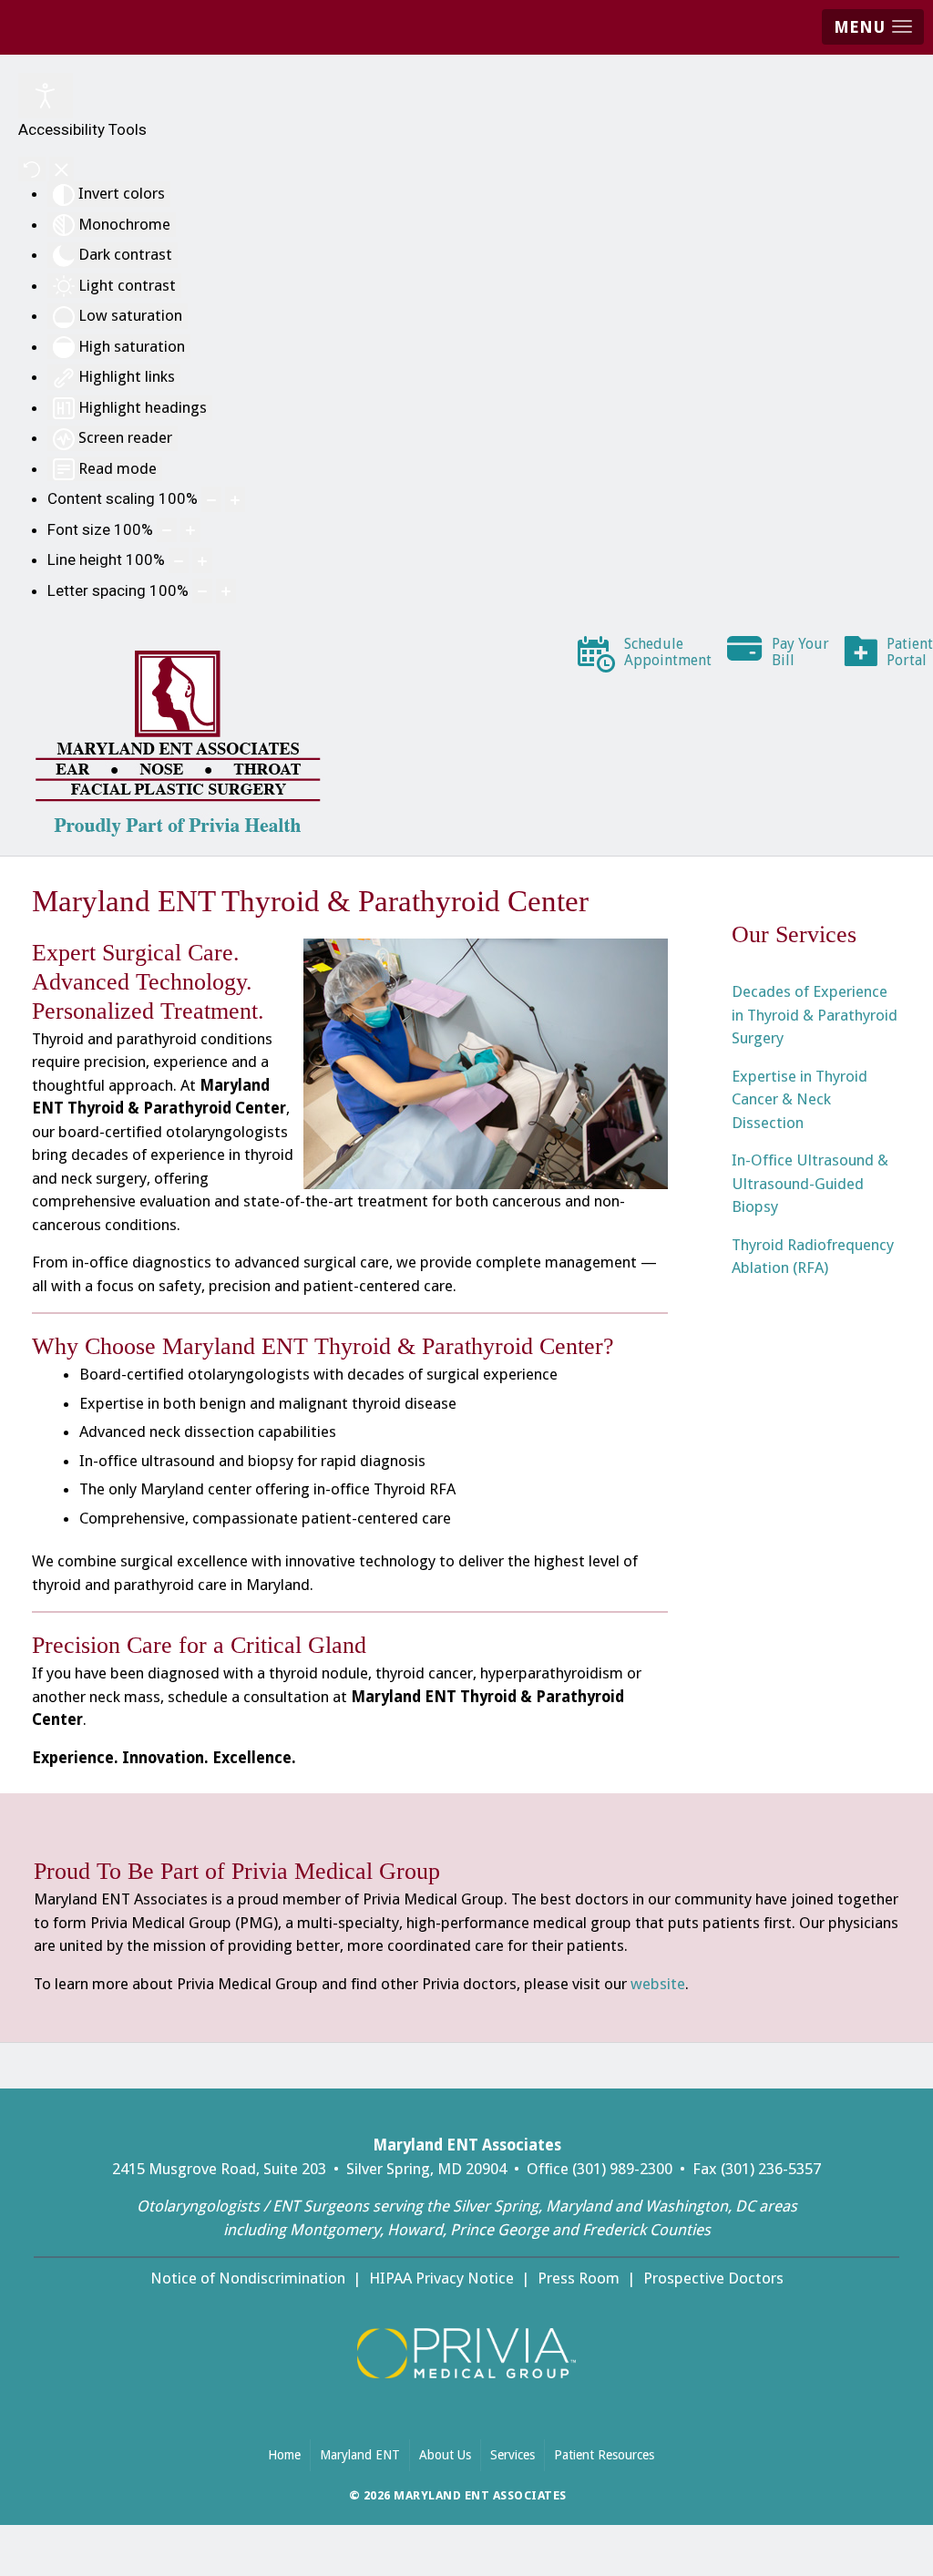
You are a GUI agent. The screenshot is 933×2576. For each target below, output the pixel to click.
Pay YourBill (800, 652)
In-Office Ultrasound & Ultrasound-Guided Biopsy (810, 1183)
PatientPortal (910, 652)
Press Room (579, 2278)
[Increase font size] (190, 530)
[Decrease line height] (179, 560)
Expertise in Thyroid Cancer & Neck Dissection (800, 1099)
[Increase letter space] (226, 591)
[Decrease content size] (211, 499)
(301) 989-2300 (622, 2169)
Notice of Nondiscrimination (248, 2278)
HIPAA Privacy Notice (441, 2278)
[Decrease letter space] (202, 591)
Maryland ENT (360, 2455)
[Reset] (32, 169)
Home (284, 2455)
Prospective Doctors (713, 2278)
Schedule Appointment (668, 652)
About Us (445, 2455)
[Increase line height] (202, 560)
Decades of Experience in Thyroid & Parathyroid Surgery (815, 1015)
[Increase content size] (235, 499)
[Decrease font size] (167, 530)
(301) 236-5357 (771, 2169)
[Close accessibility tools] (62, 169)
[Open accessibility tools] (46, 96)
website (658, 1984)
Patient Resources (610, 2455)
